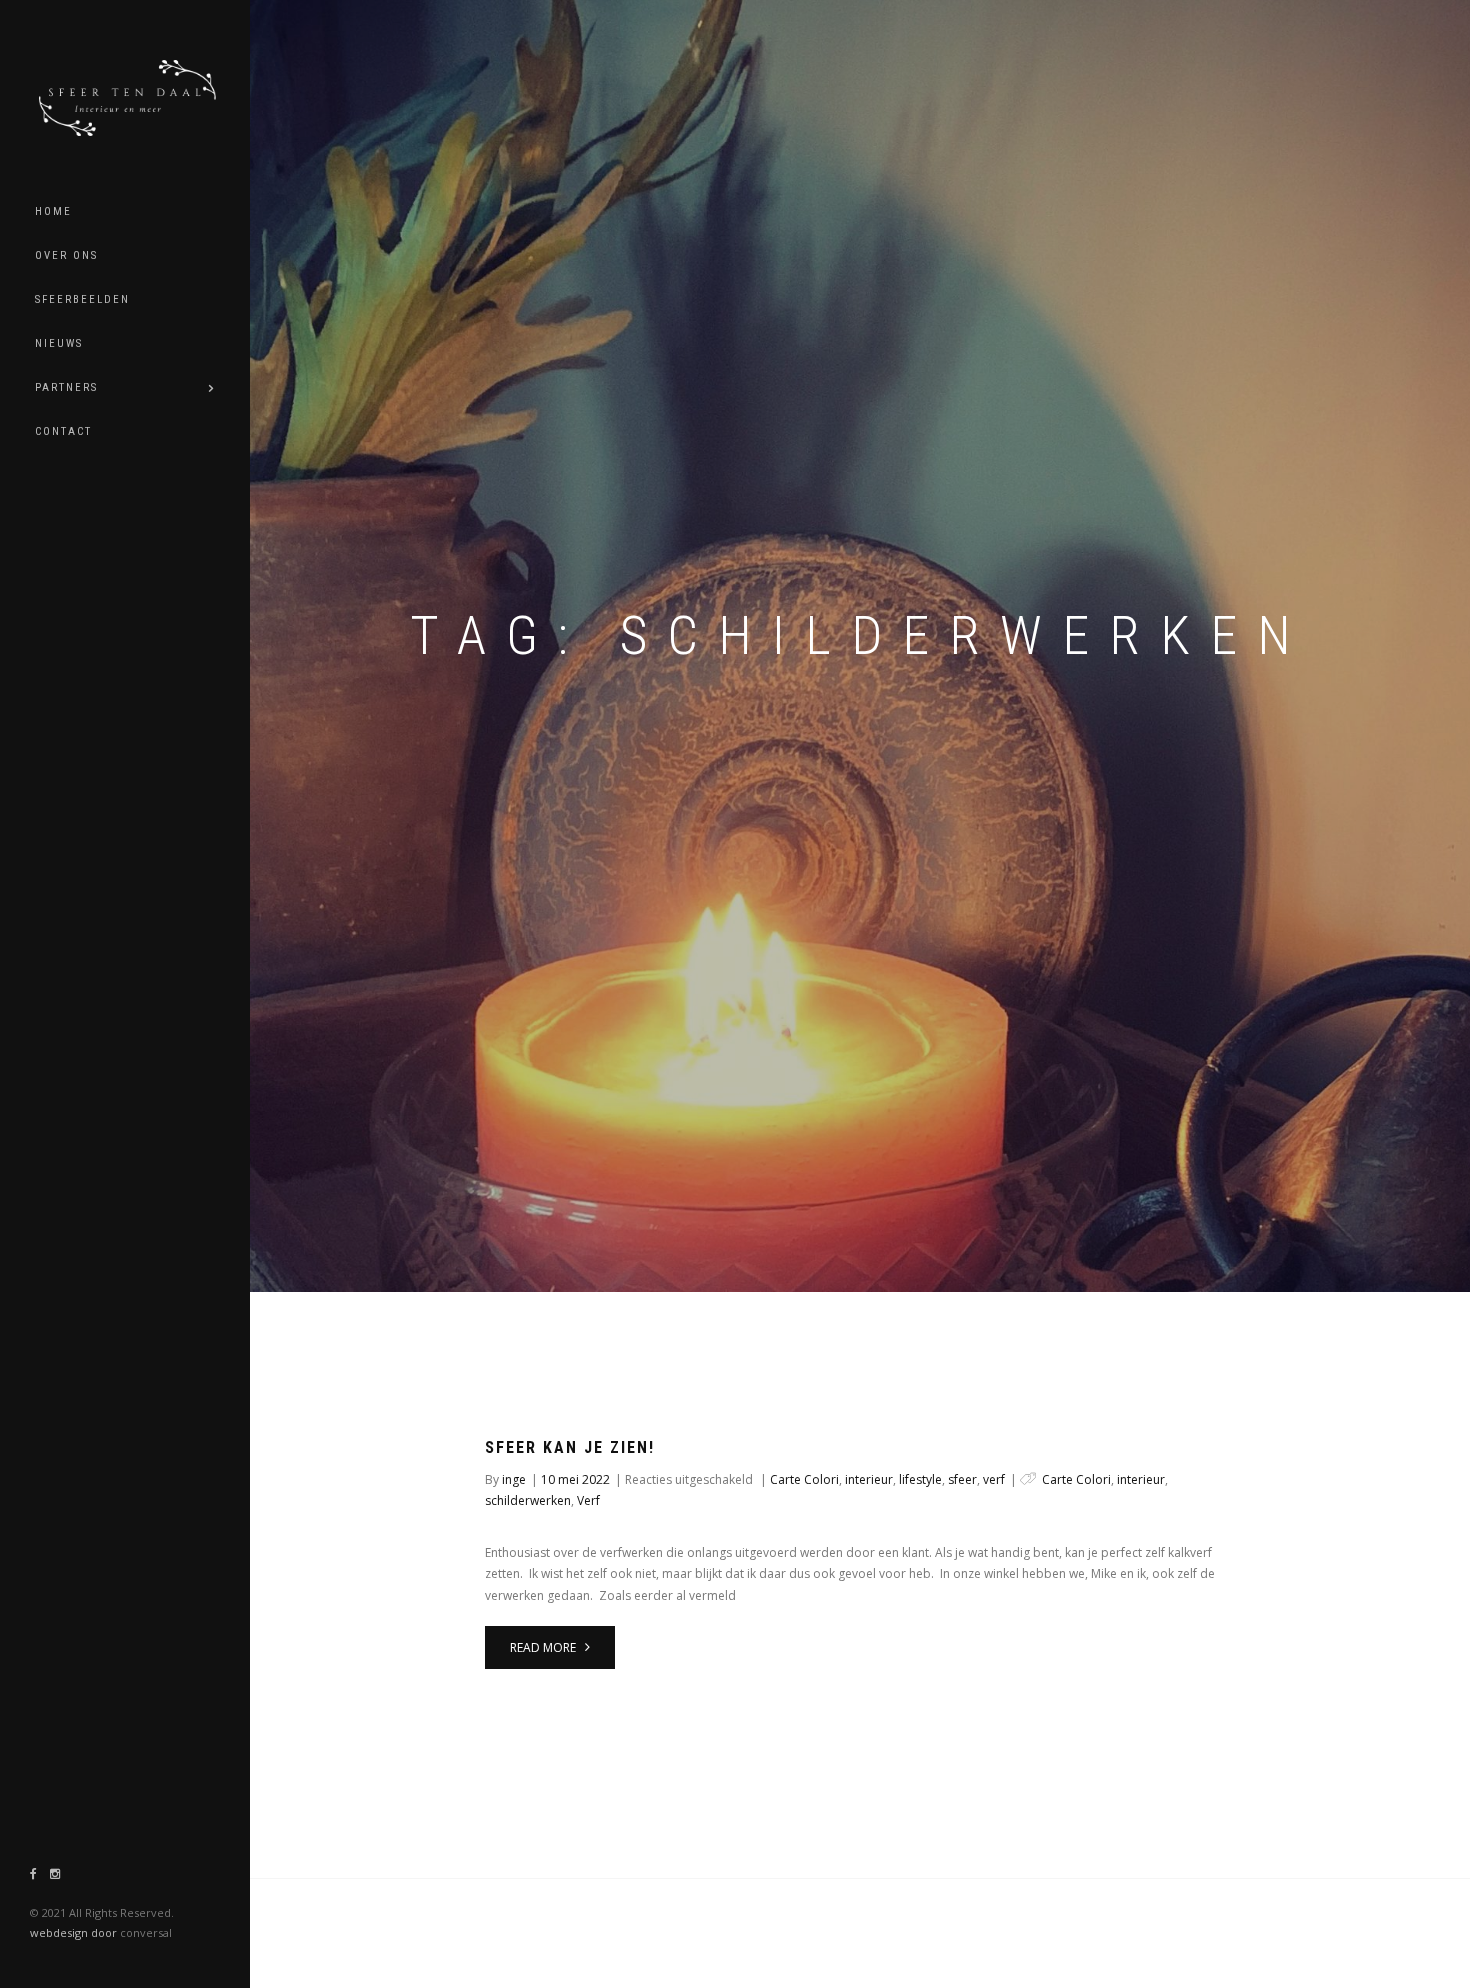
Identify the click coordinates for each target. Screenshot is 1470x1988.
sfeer (962, 1479)
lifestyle (920, 1479)
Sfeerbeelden (82, 299)
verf (994, 1479)
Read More (544, 1647)
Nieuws (59, 343)
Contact (63, 431)
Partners (66, 387)
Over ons (66, 255)
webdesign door (73, 1932)
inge (514, 1479)
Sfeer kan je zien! (570, 1447)
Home (53, 211)
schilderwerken (528, 1500)
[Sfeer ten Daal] (135, 95)
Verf (588, 1500)
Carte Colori (804, 1479)
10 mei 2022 (575, 1479)
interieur (869, 1479)
